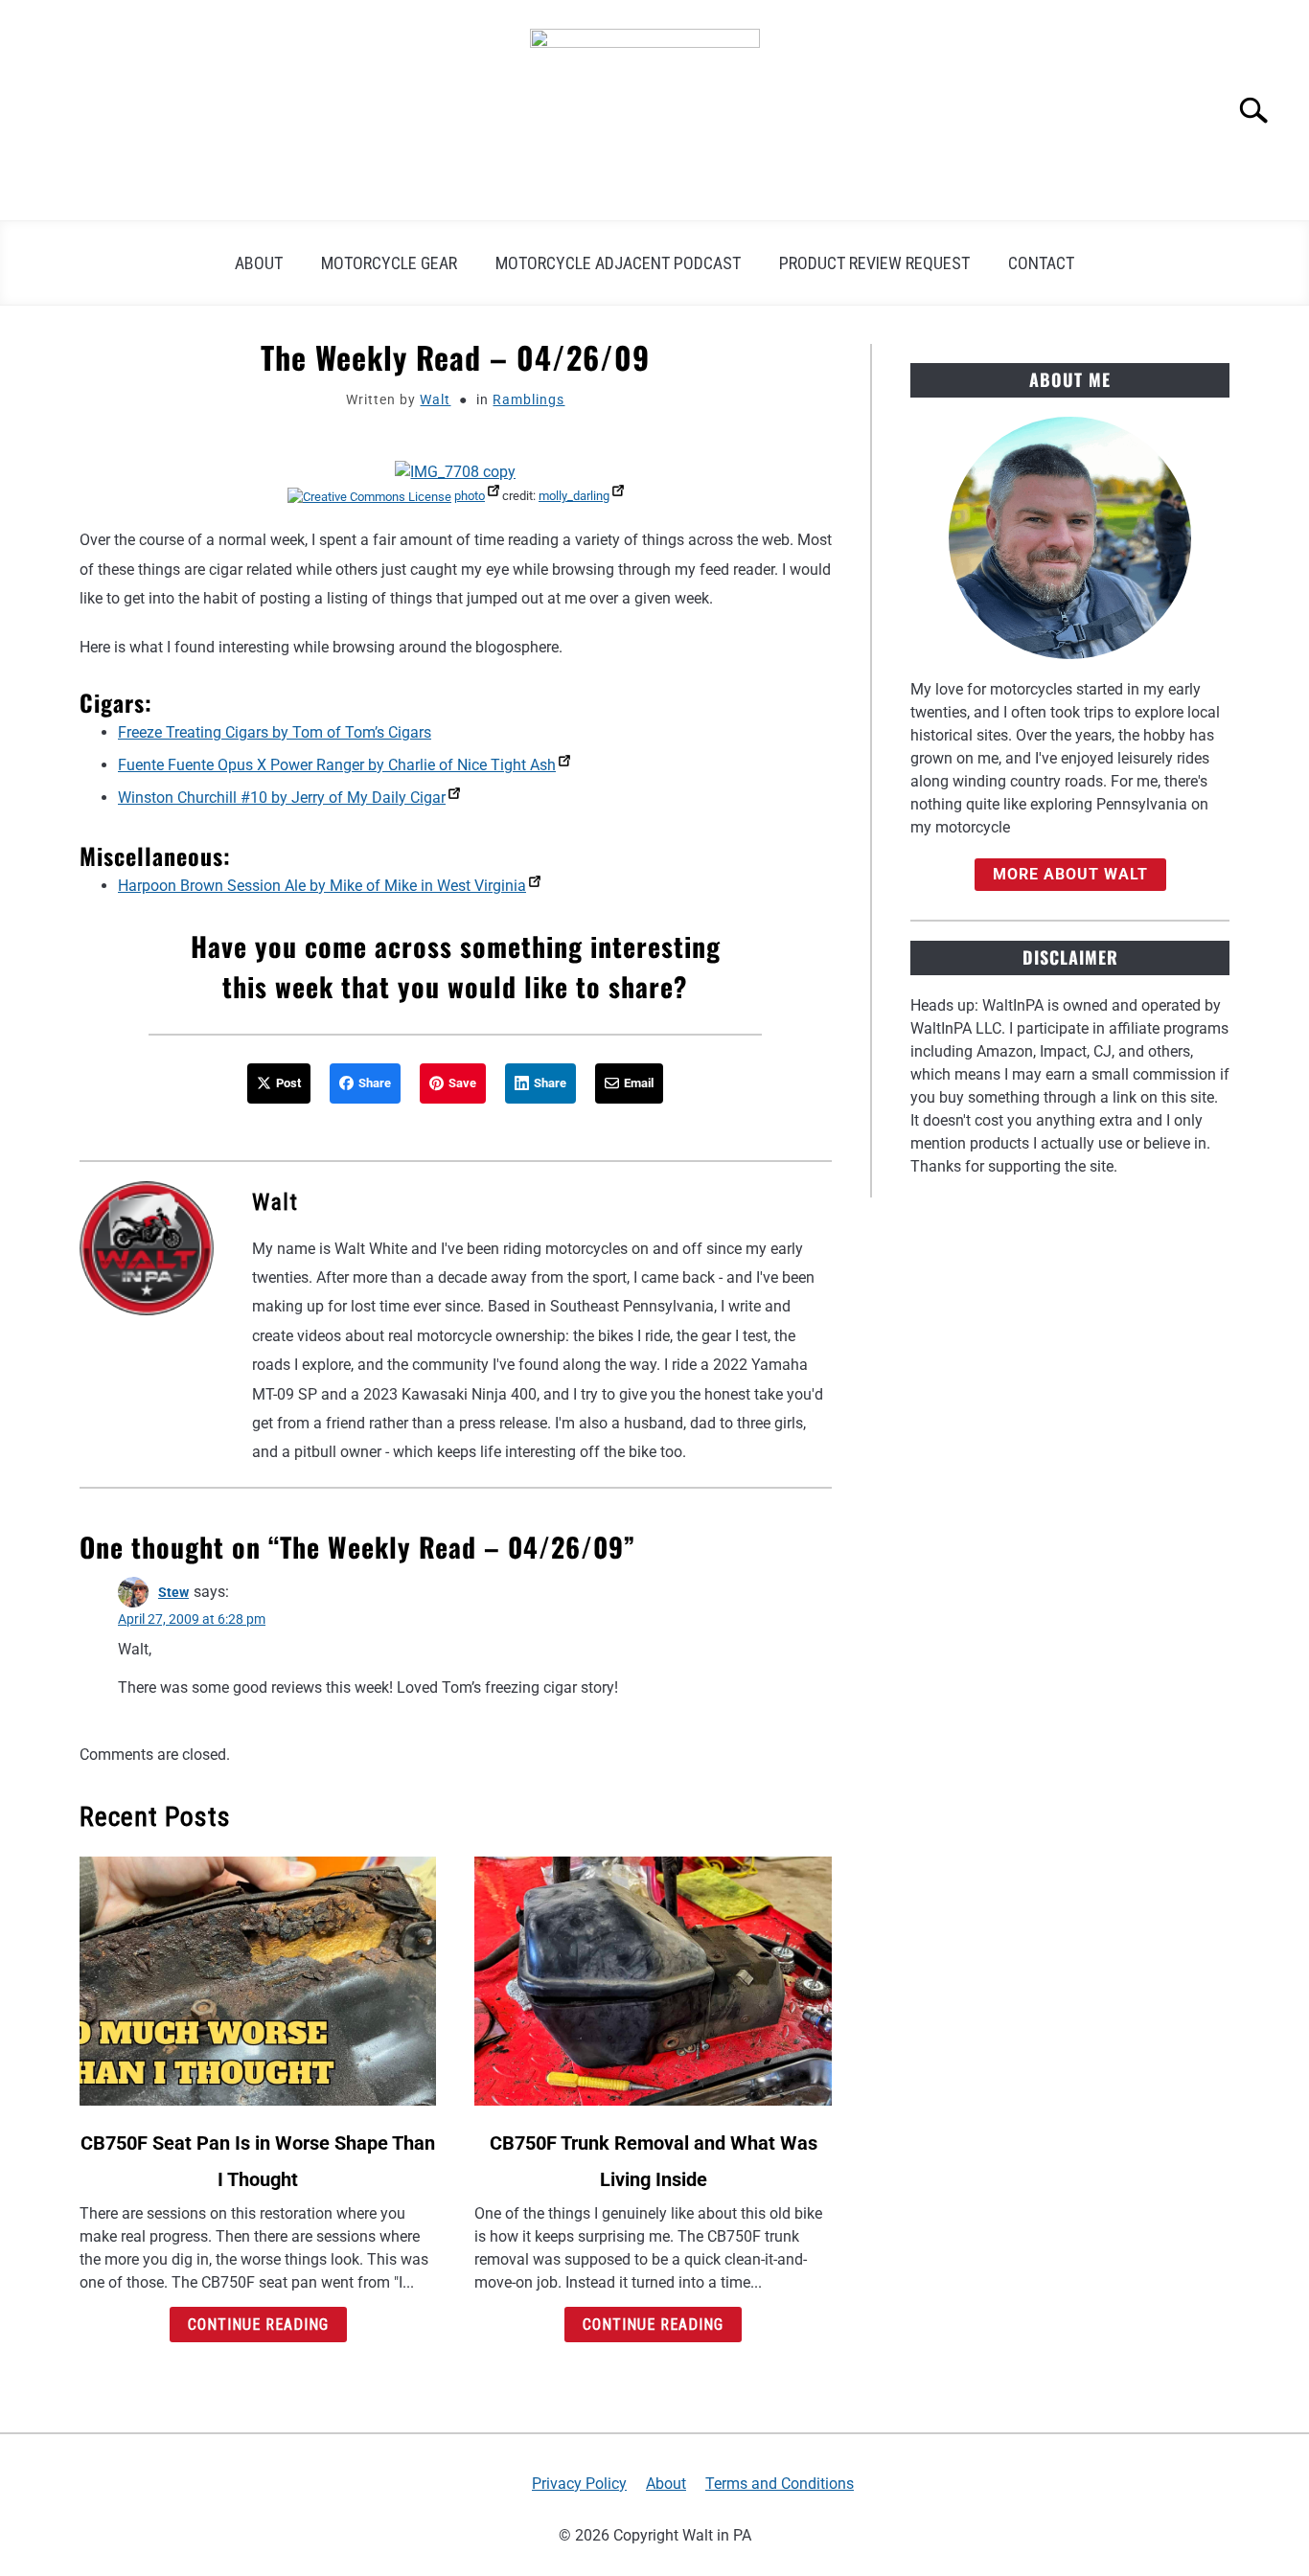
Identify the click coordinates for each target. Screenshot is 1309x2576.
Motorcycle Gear (389, 263)
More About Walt (1070, 874)
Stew (173, 1592)
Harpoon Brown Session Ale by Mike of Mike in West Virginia (322, 886)
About (259, 263)
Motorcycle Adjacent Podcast (618, 263)
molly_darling (574, 496)
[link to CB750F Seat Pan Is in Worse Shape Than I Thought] (258, 1981)
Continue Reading (258, 2325)
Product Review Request (874, 263)
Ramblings (528, 399)
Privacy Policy (579, 2484)
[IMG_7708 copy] (455, 472)
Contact (1041, 263)
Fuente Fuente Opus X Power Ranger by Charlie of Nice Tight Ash (337, 765)
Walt (435, 399)
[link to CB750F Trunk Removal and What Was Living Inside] (653, 1981)
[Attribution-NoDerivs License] (369, 496)
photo (470, 496)
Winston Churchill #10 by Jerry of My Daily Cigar (282, 798)
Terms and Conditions (780, 2484)
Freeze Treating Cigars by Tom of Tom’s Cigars (275, 732)
